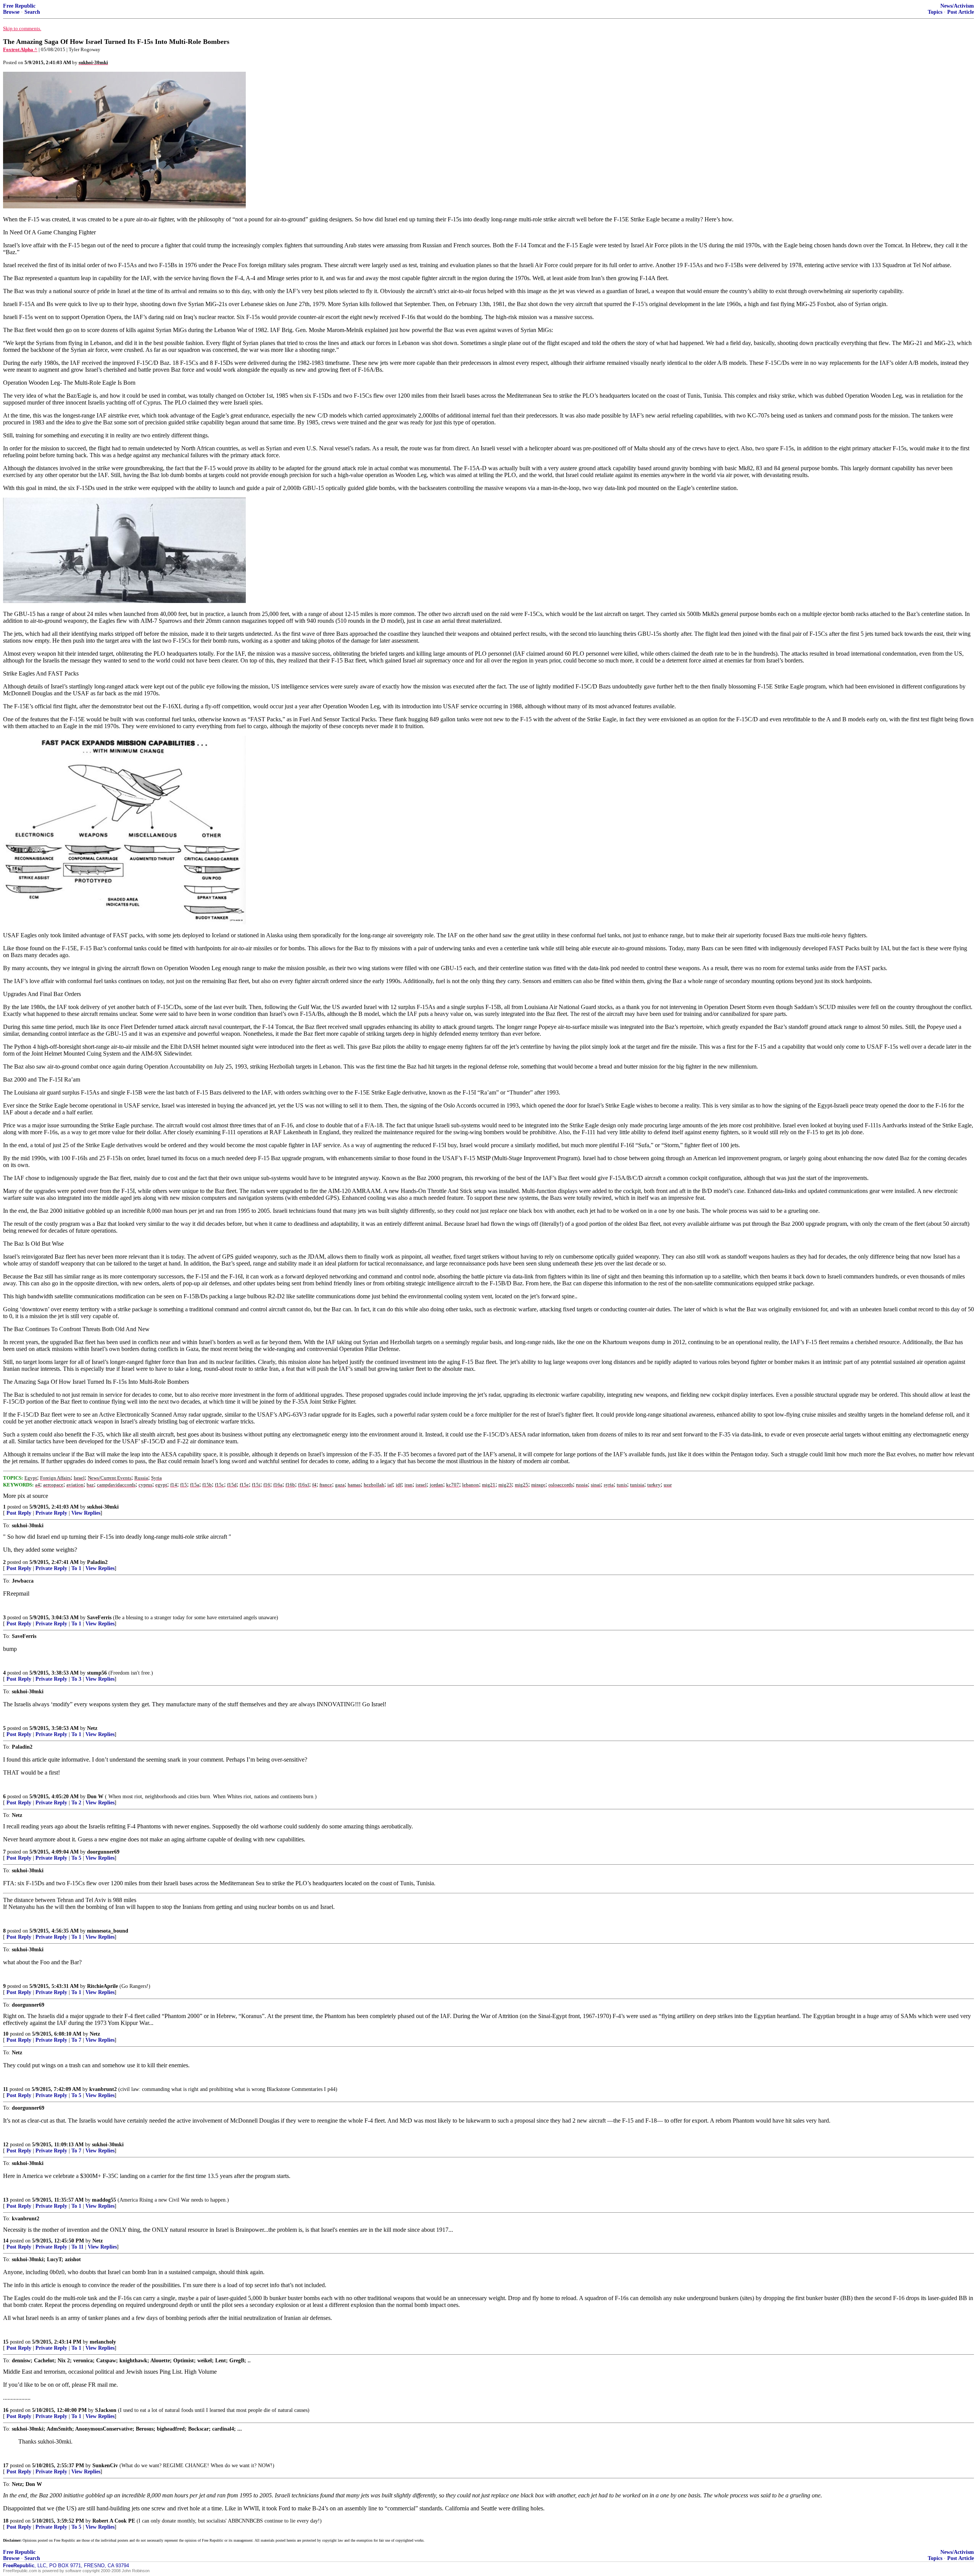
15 (6, 2342)
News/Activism (957, 6)
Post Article (961, 12)
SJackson (106, 2410)
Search (32, 12)
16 (6, 2410)
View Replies (86, 1513)
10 (6, 2034)
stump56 (97, 1673)
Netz (92, 1728)
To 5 (76, 1858)
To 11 (77, 2247)
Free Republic (19, 6)
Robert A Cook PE (114, 2521)
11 (6, 2089)
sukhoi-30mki (103, 1507)
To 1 (76, 1568)
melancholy (103, 2342)
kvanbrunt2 (103, 2089)
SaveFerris (99, 1618)
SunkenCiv (105, 2466)
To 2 (76, 1803)
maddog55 (104, 2200)
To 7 (76, 2040)
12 (6, 2145)
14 (6, 2241)
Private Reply (51, 1513)
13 (6, 2200)
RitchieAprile (102, 1986)
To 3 (76, 1679)
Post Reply (19, 1513)
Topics (935, 12)
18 (6, 2521)
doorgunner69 (103, 1852)
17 (6, 2466)
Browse (11, 12)
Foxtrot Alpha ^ (20, 49)
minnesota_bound (108, 1931)
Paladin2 (97, 1562)
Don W (95, 1797)
